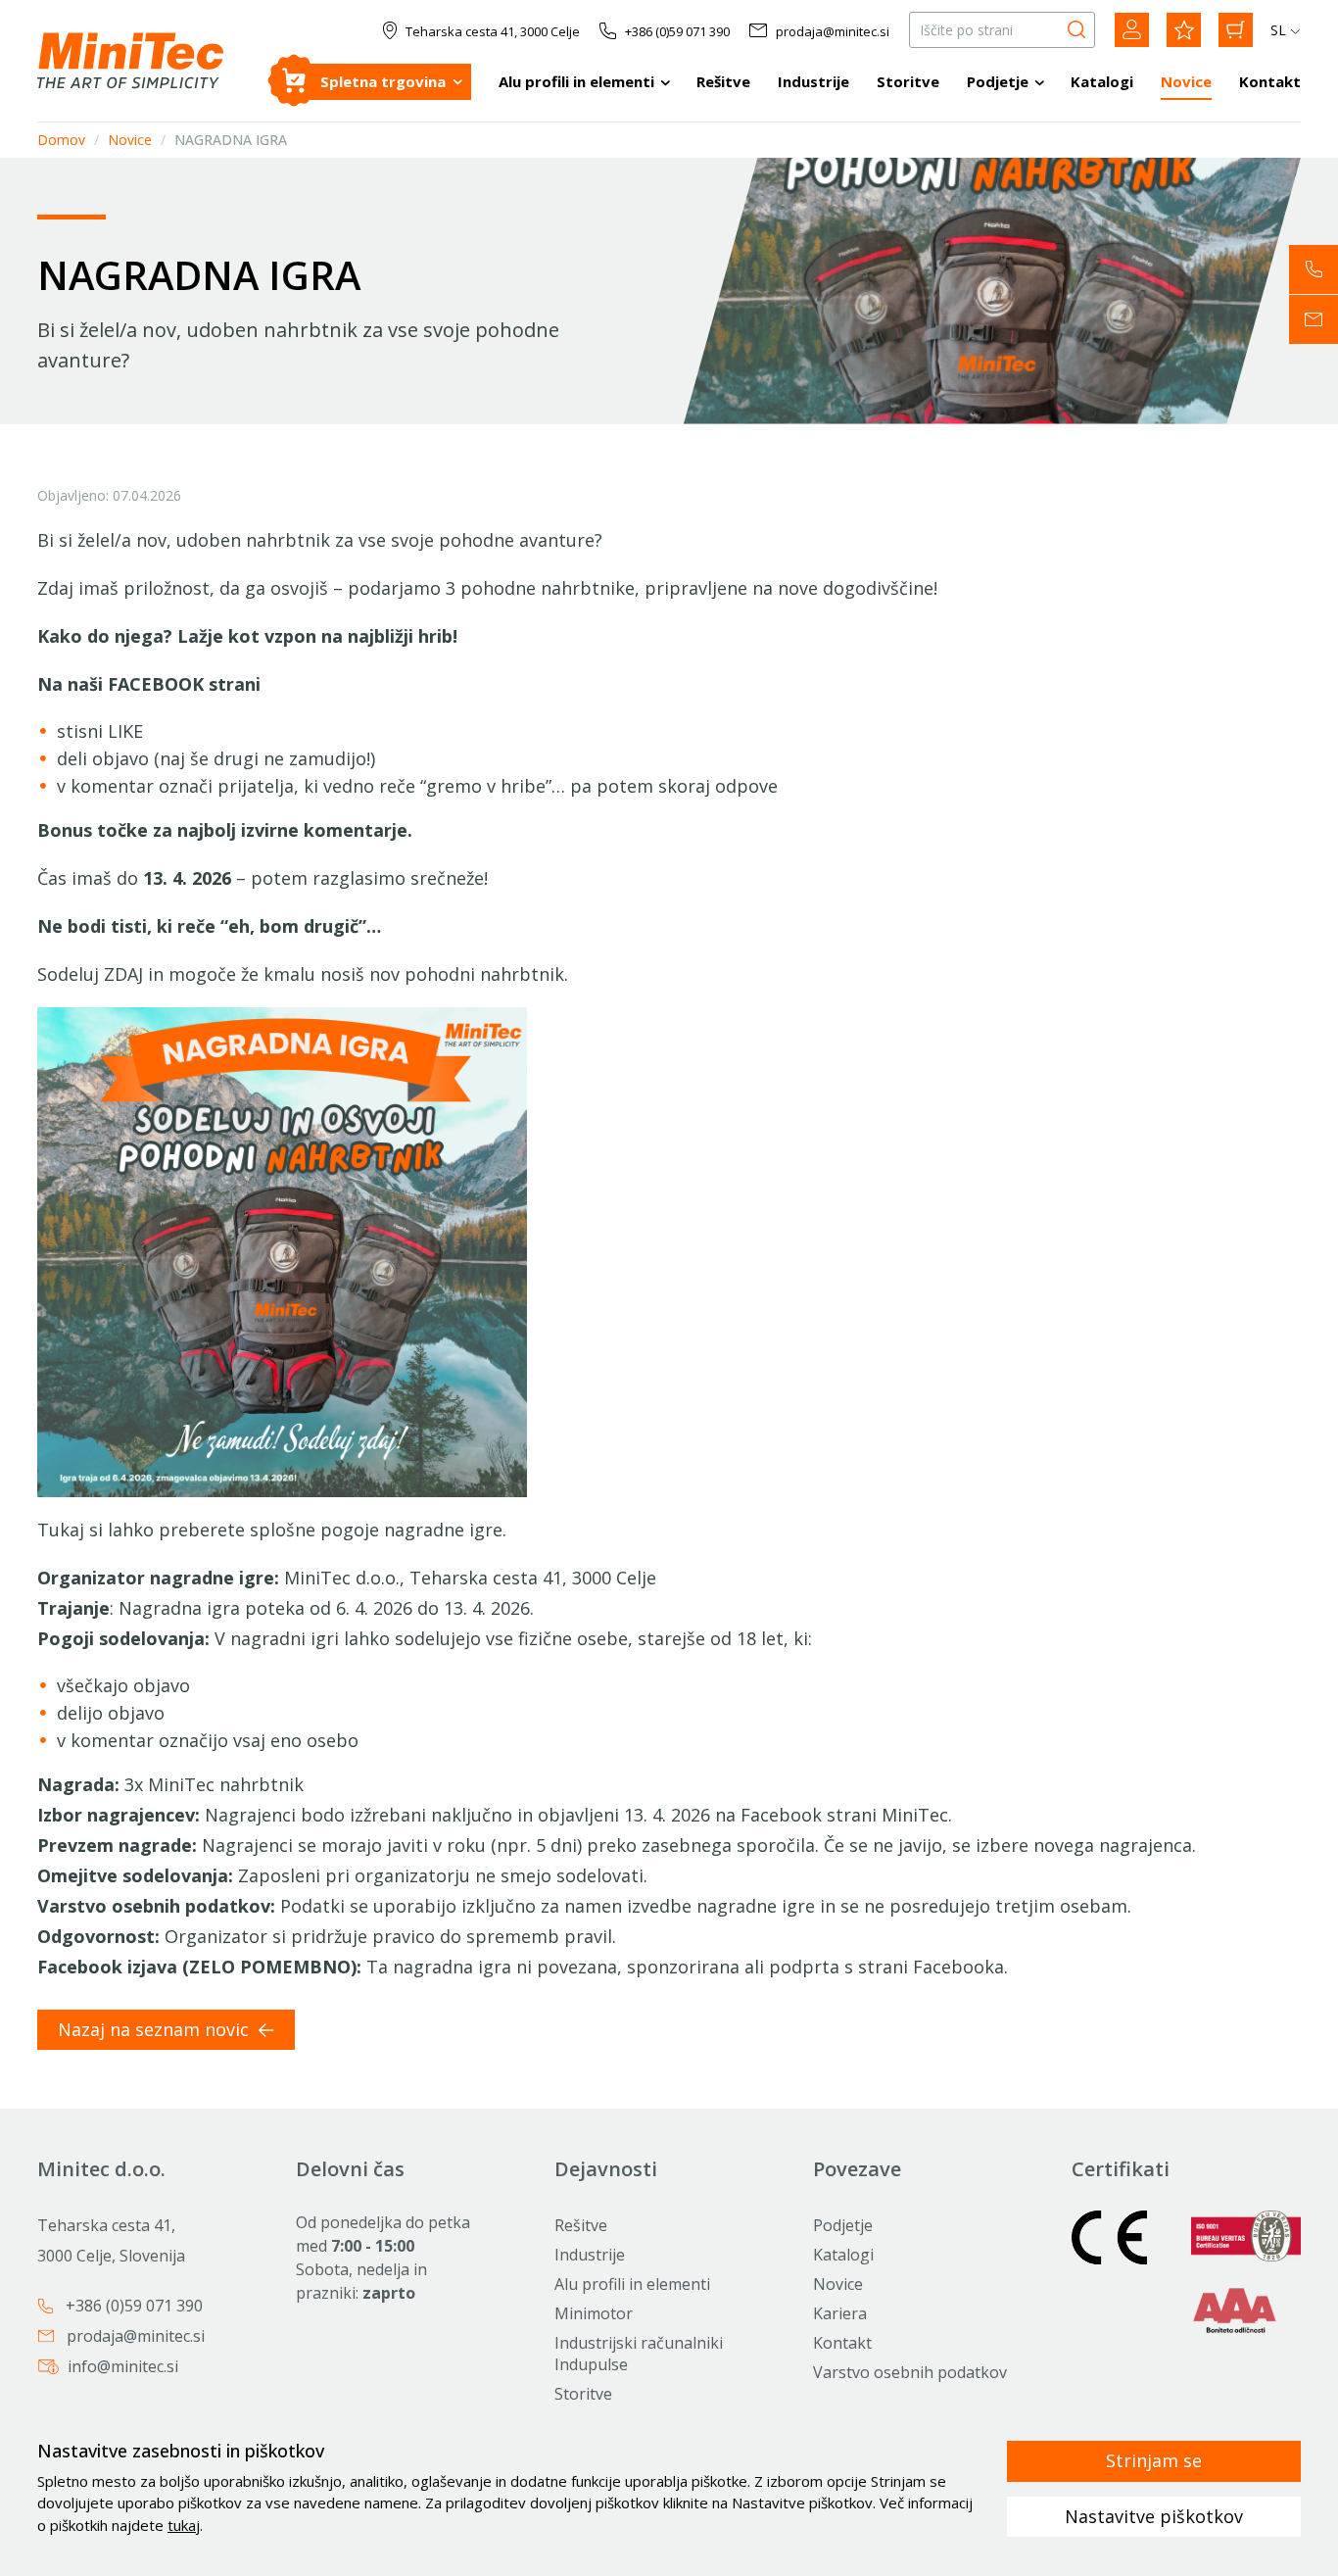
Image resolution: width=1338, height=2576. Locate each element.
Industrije (813, 81)
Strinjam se (1154, 2460)
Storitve (908, 81)
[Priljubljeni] (1184, 30)
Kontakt (1270, 81)
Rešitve (723, 81)
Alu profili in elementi (576, 81)
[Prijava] (1132, 30)
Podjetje (998, 81)
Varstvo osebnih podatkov (910, 2372)
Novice (1186, 81)
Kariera (840, 2313)
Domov (61, 141)
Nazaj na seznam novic (156, 2029)
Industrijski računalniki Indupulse (639, 2354)
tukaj (184, 2525)
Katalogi (1102, 81)
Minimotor (594, 2313)
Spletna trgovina (383, 81)
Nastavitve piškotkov (1154, 2516)
